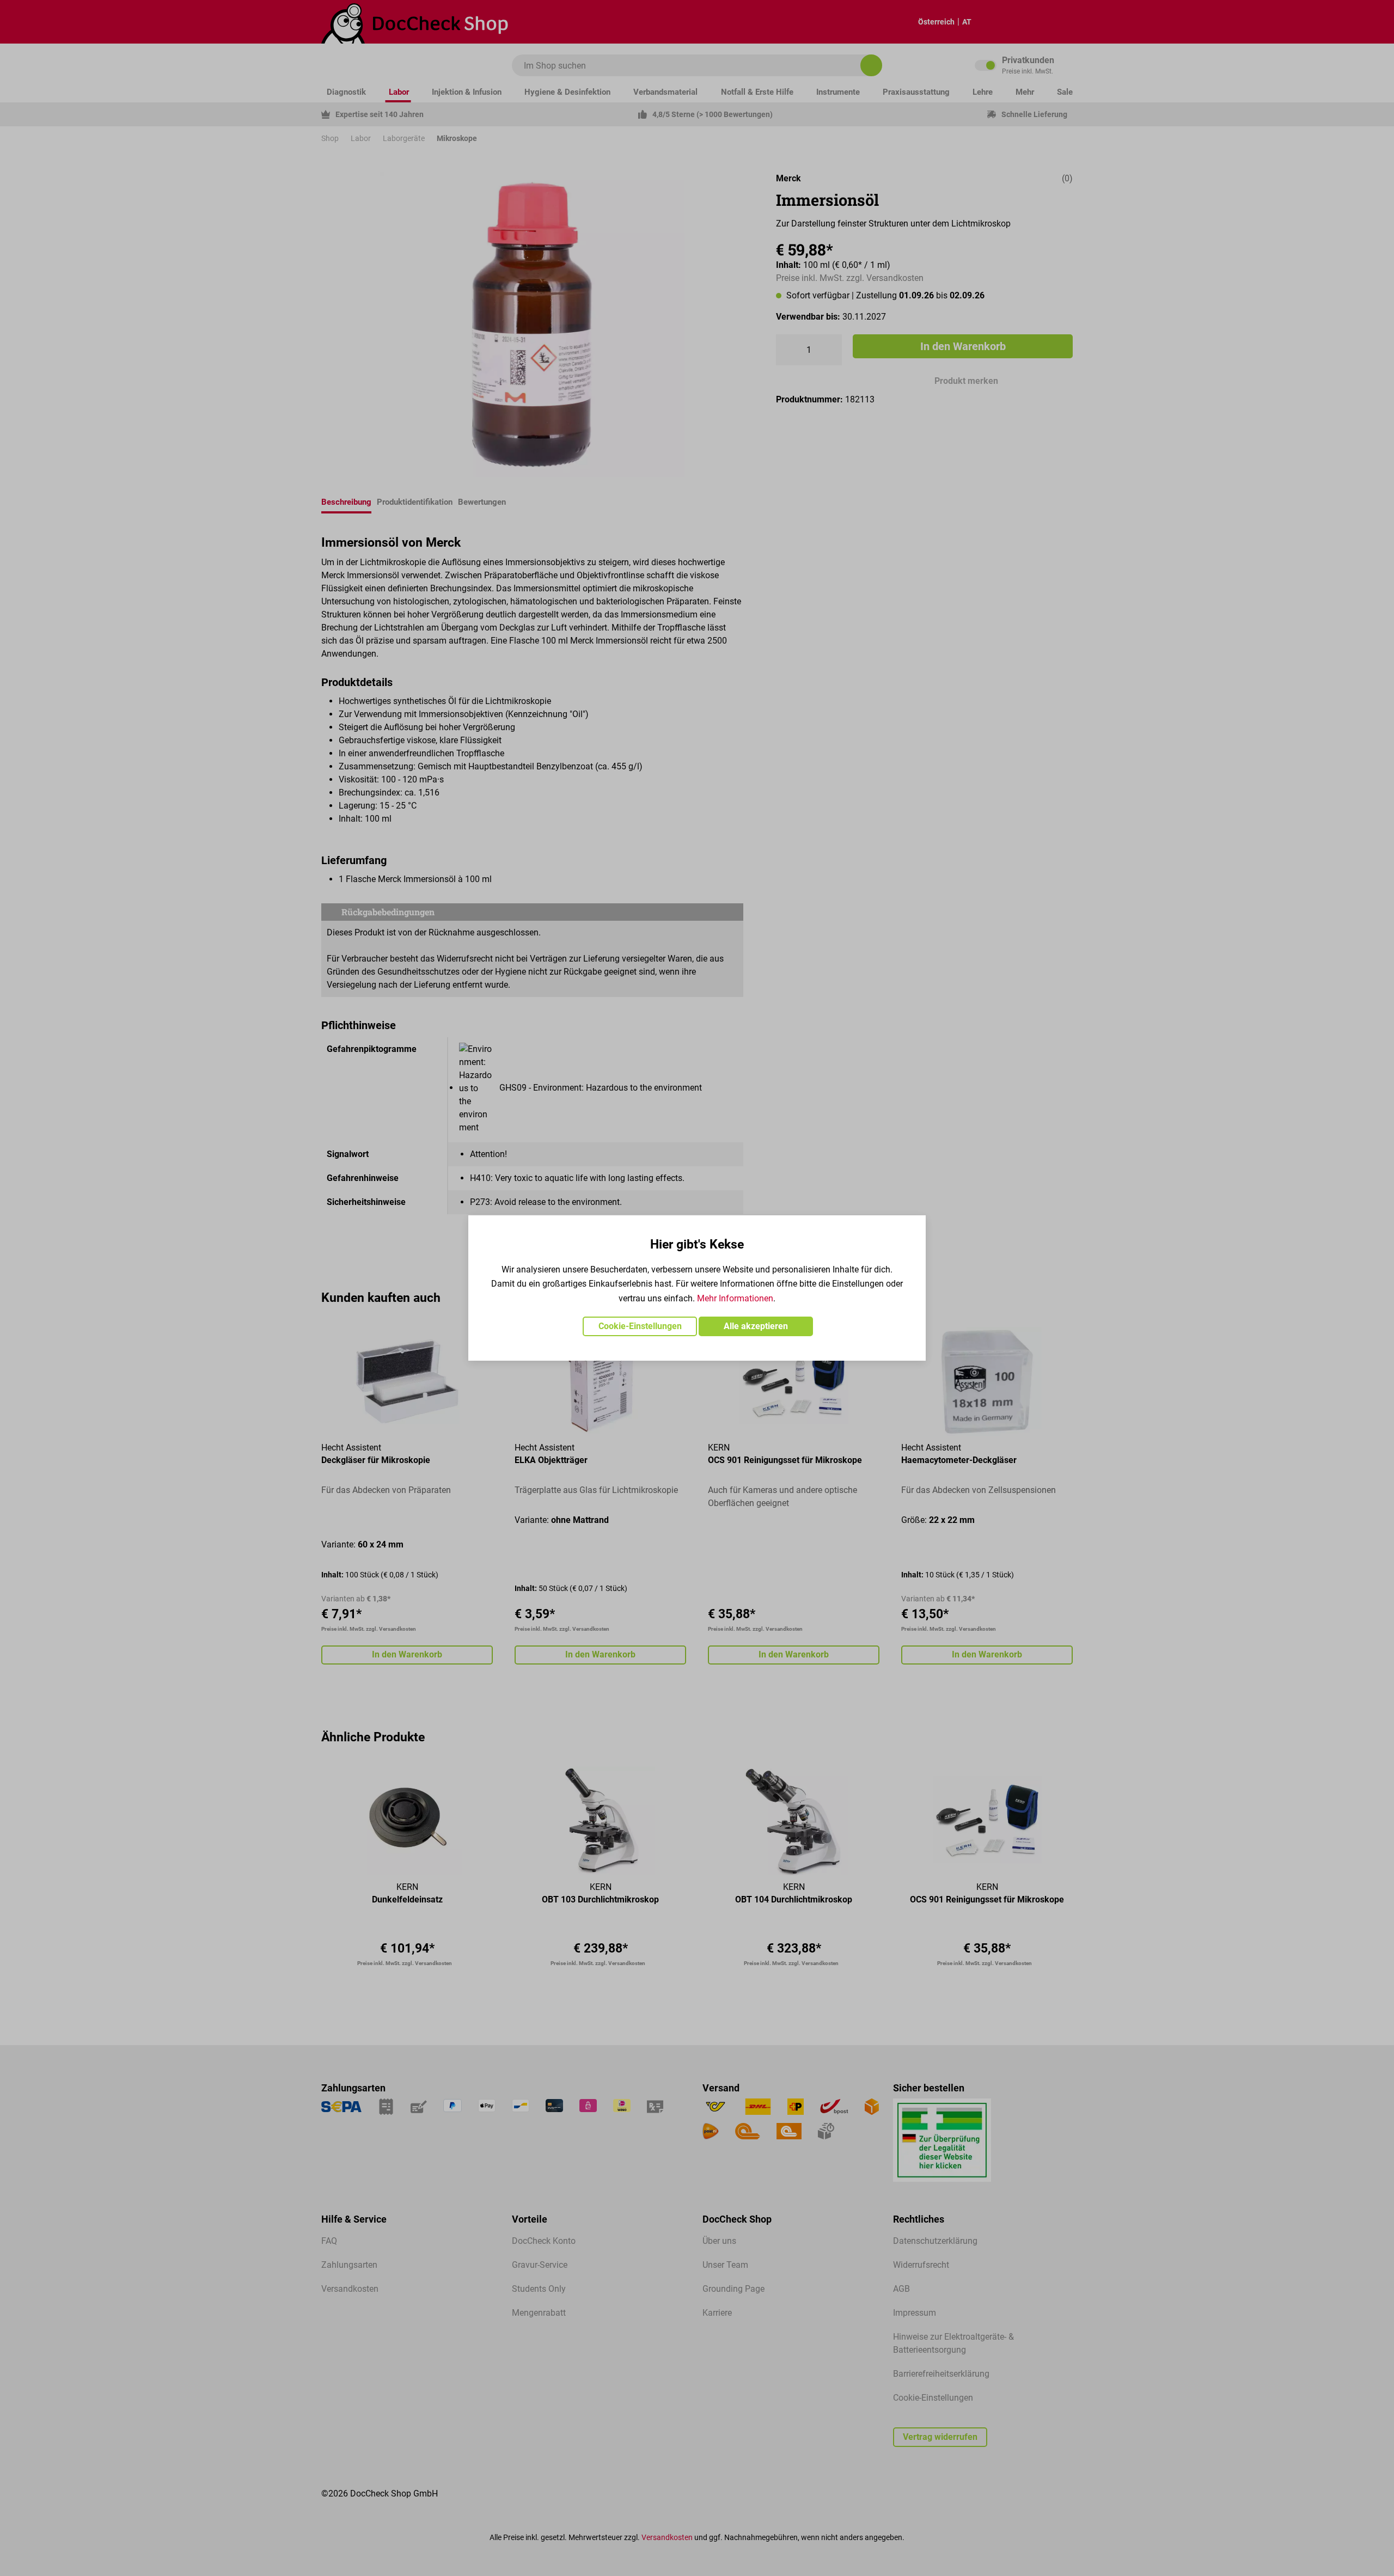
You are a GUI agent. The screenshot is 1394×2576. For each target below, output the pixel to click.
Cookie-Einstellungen (640, 1326)
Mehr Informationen (735, 1298)
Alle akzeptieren (756, 1326)
